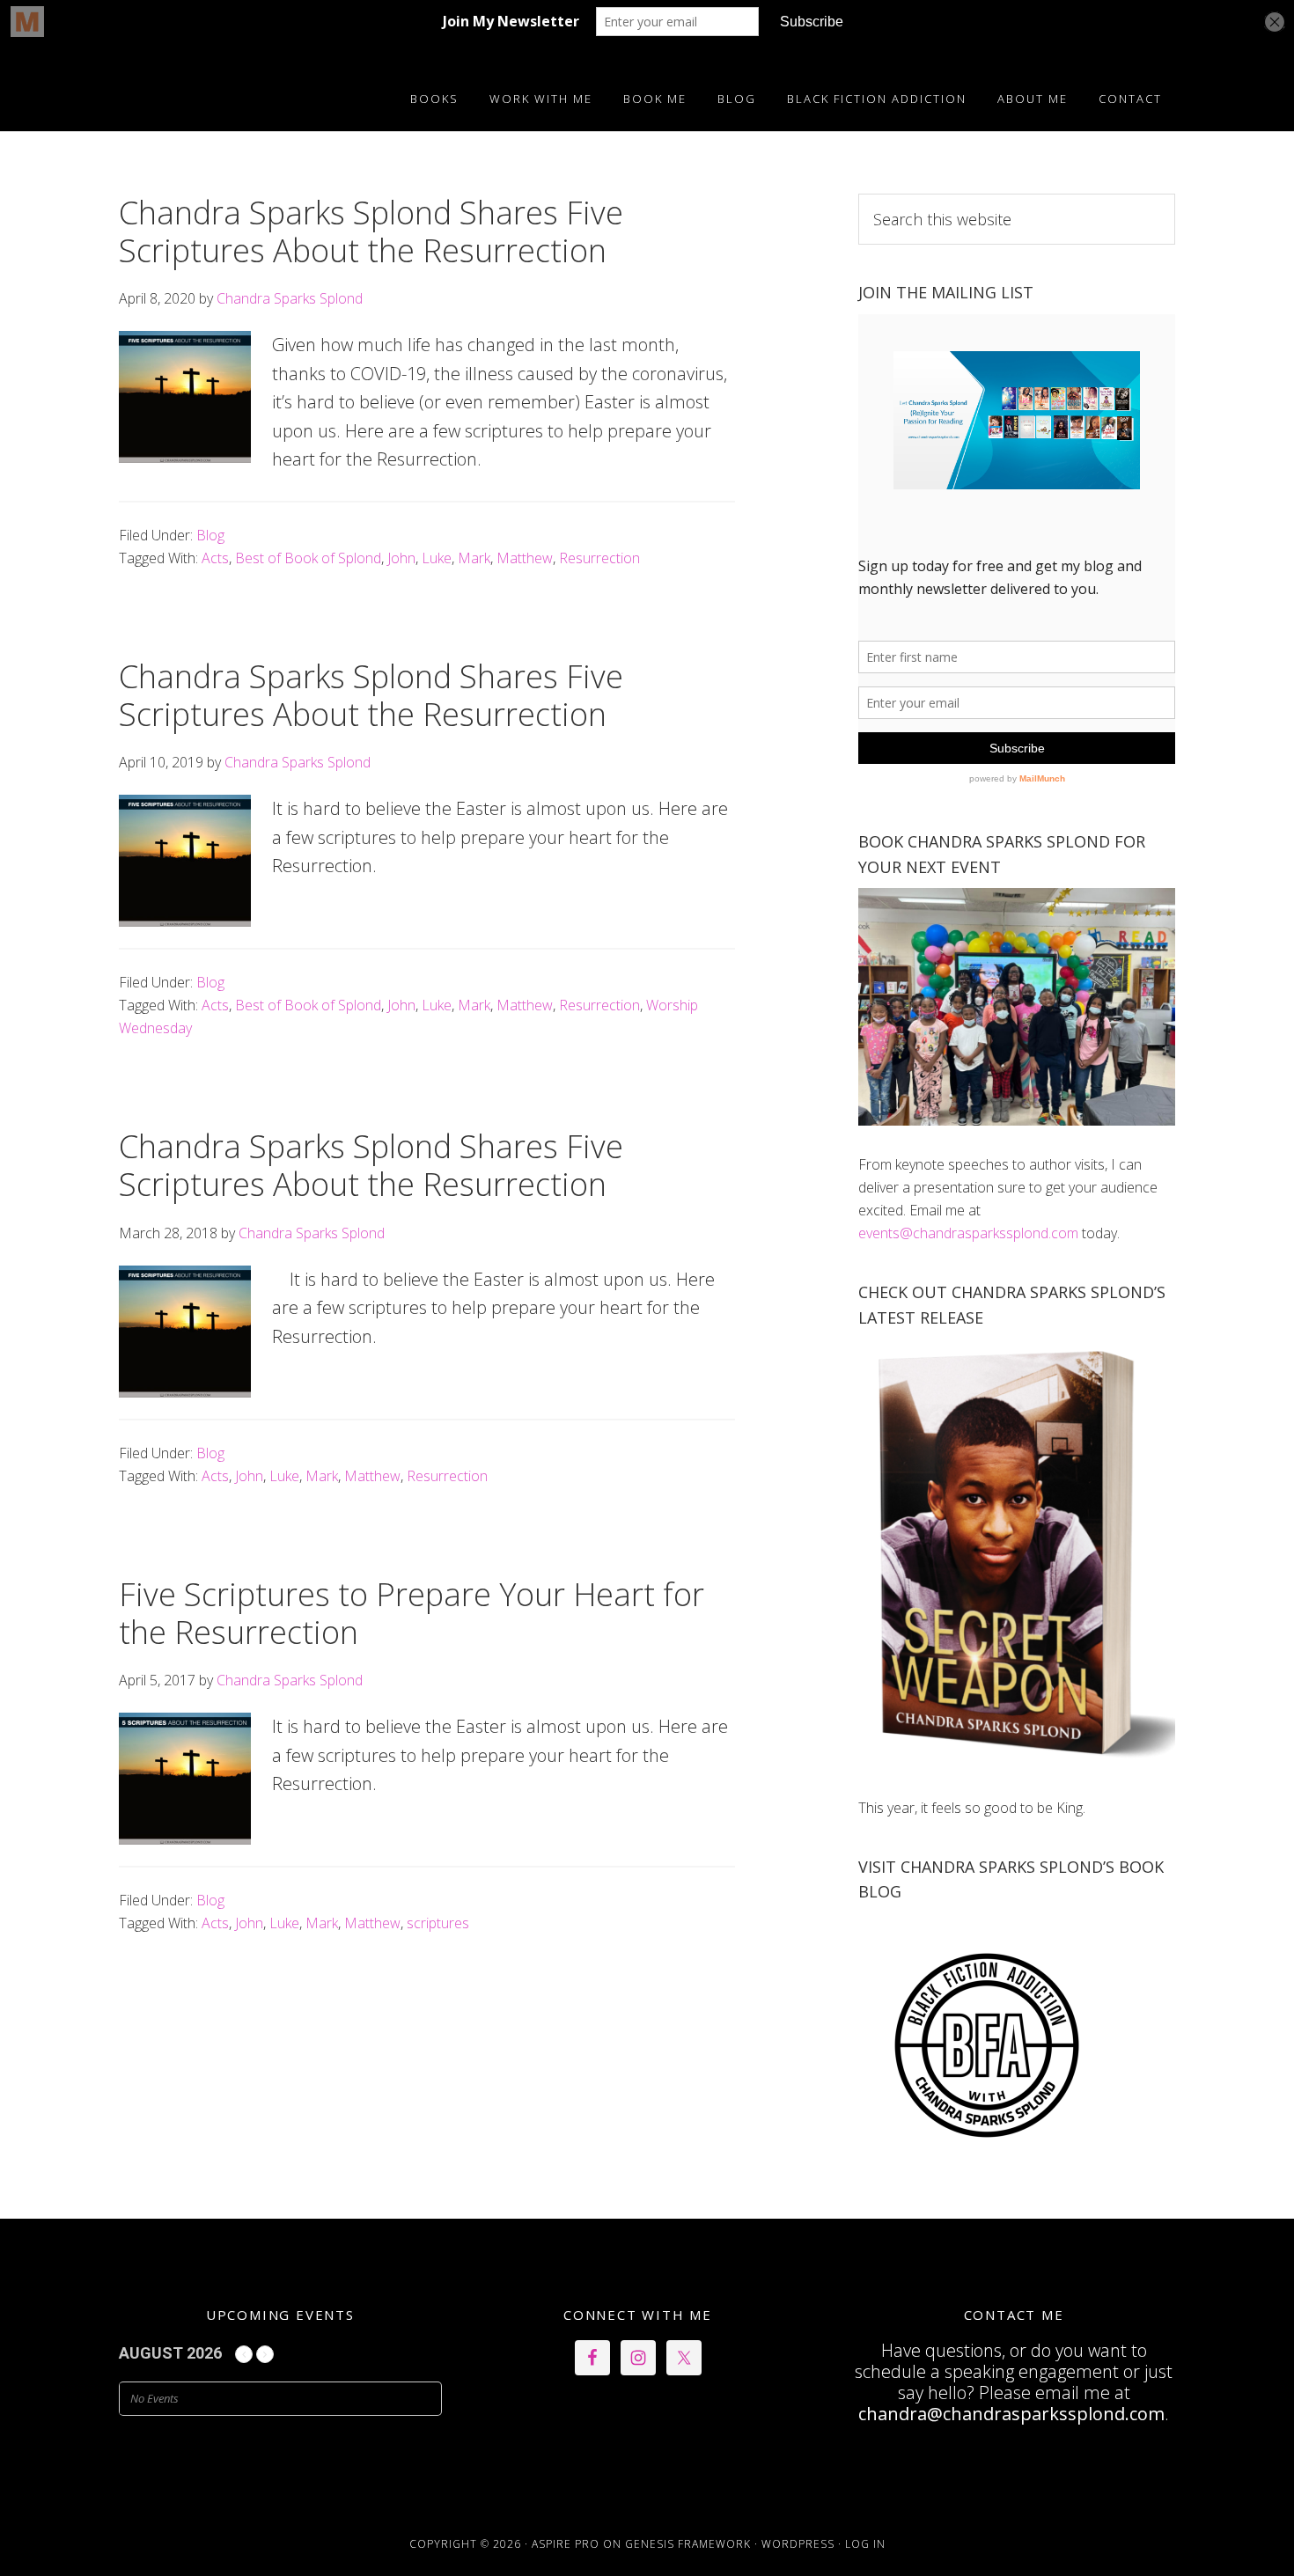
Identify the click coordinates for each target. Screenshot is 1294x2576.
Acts (215, 558)
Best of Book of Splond (308, 558)
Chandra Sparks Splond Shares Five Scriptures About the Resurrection (371, 231)
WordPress (798, 2544)
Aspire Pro (566, 2544)
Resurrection (599, 558)
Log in (865, 2544)
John (401, 558)
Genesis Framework (688, 2544)
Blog (210, 535)
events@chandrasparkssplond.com (968, 1233)
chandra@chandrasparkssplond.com (1011, 2414)
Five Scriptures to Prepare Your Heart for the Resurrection (412, 1613)
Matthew (525, 558)
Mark (474, 558)
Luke (437, 558)
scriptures (438, 1923)
